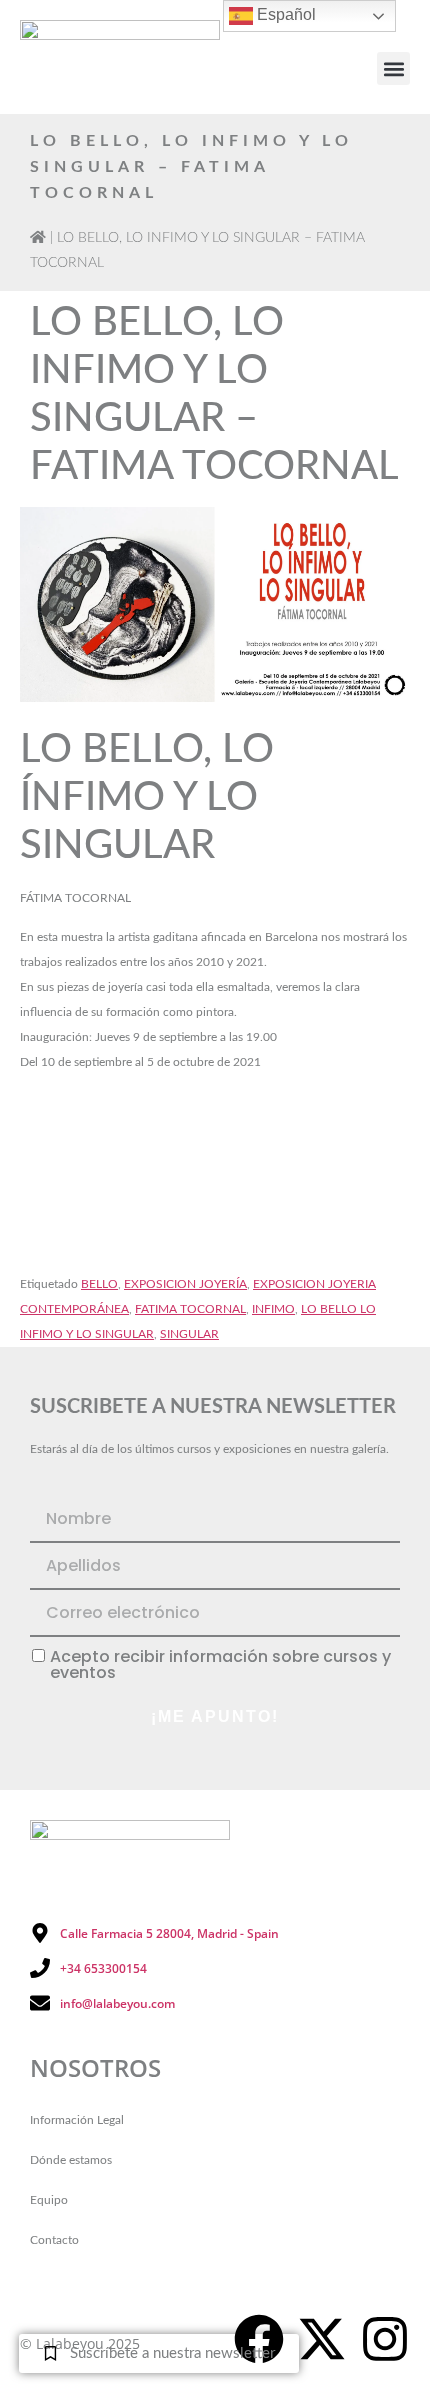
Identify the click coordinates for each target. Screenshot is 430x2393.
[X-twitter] (322, 2339)
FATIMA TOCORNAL (190, 1309)
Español (284, 14)
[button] (393, 68)
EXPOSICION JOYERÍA (185, 1284)
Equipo (49, 2200)
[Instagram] (385, 2339)
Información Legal (77, 2120)
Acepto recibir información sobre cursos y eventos (220, 1665)
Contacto (54, 2240)
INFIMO (273, 1309)
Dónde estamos (71, 2160)
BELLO (99, 1284)
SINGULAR (189, 1334)
